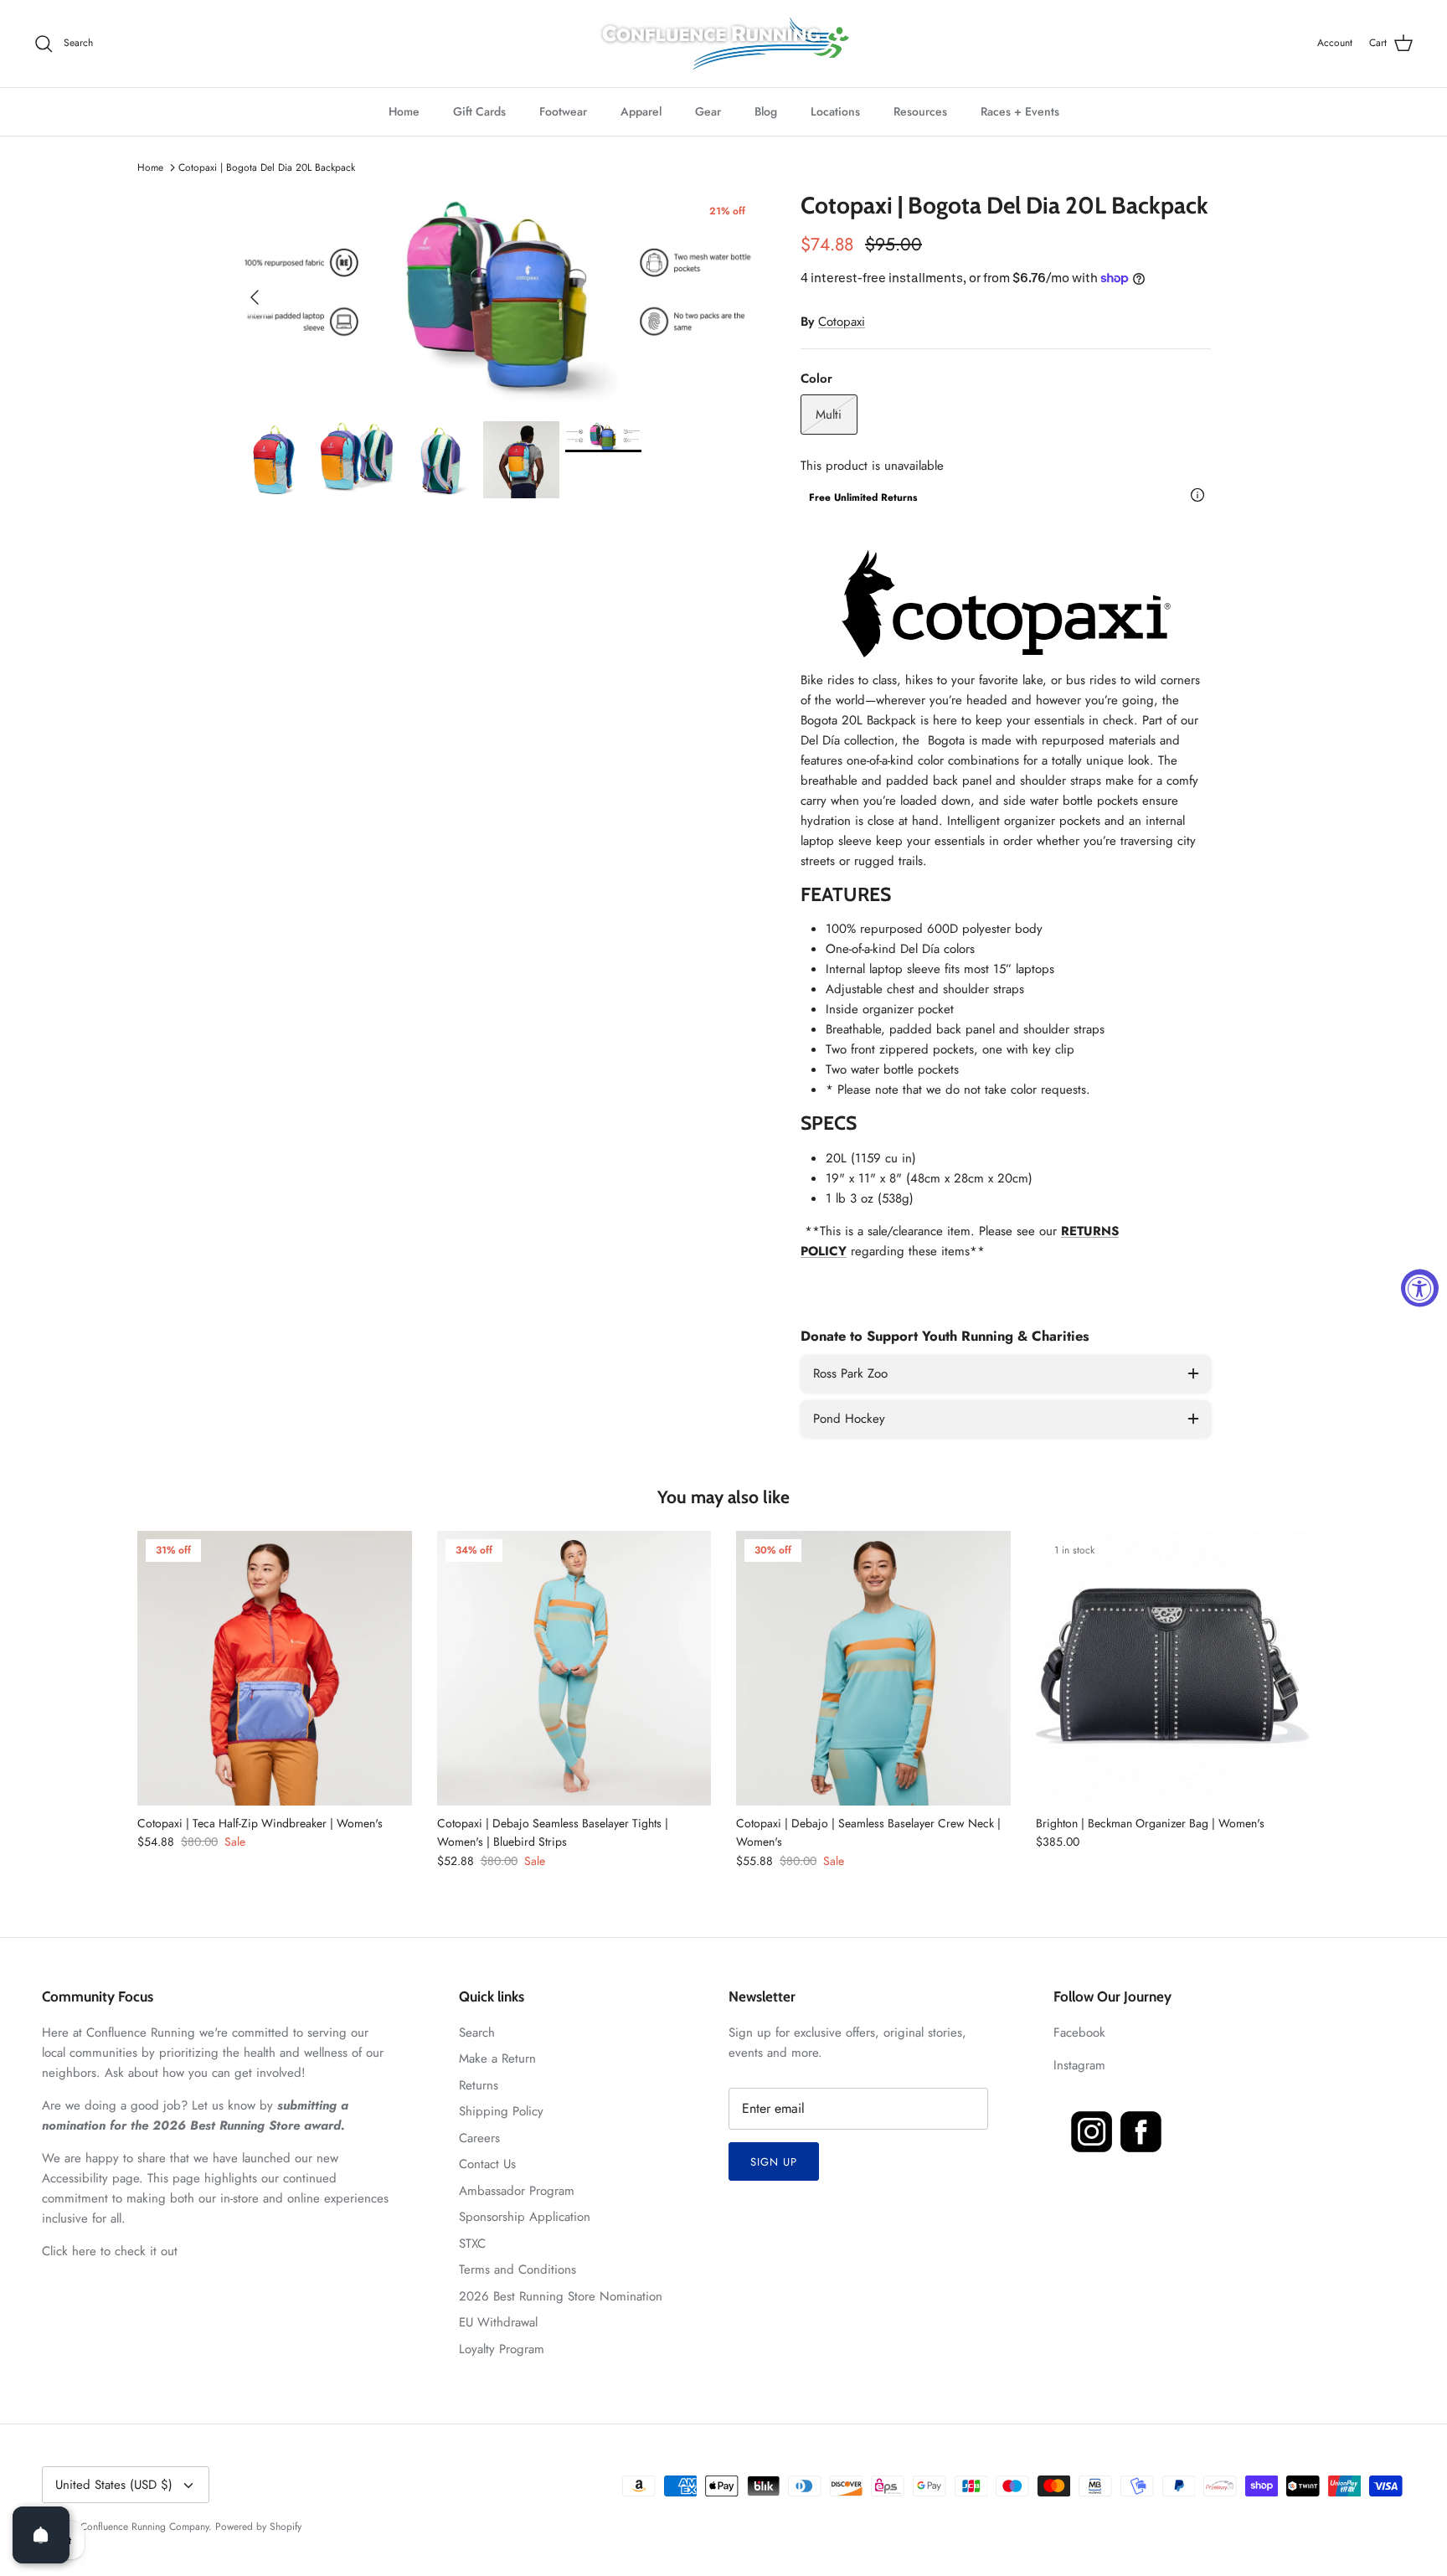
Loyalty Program (502, 2349)
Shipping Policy (501, 2111)
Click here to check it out (110, 2251)
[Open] (41, 2535)
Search (477, 2032)
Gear (708, 111)
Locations (835, 111)
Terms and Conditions (518, 2269)
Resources (920, 111)
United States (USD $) (114, 2485)
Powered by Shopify (258, 2527)
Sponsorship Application (525, 2217)
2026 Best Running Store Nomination (561, 2296)
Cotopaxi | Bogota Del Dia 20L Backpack (267, 167)
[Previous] (255, 297)
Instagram (1079, 2065)
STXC (472, 2244)
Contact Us (487, 2164)
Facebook (1079, 2032)
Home (404, 111)
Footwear (563, 111)
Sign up (774, 2162)
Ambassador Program (517, 2191)
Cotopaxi (842, 322)
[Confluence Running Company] (723, 44)
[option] (500, 298)
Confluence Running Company (144, 2527)
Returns (479, 2085)
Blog (766, 111)
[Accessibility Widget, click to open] (1420, 1288)
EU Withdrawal (498, 2322)
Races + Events (1020, 111)
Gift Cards (479, 111)
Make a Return (497, 2058)
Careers (479, 2138)
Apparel (641, 111)
